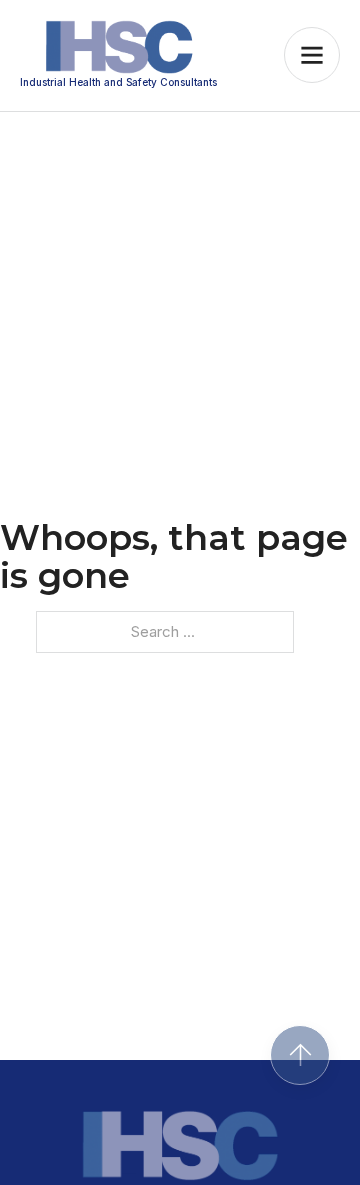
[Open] (312, 55)
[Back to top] (300, 1055)
